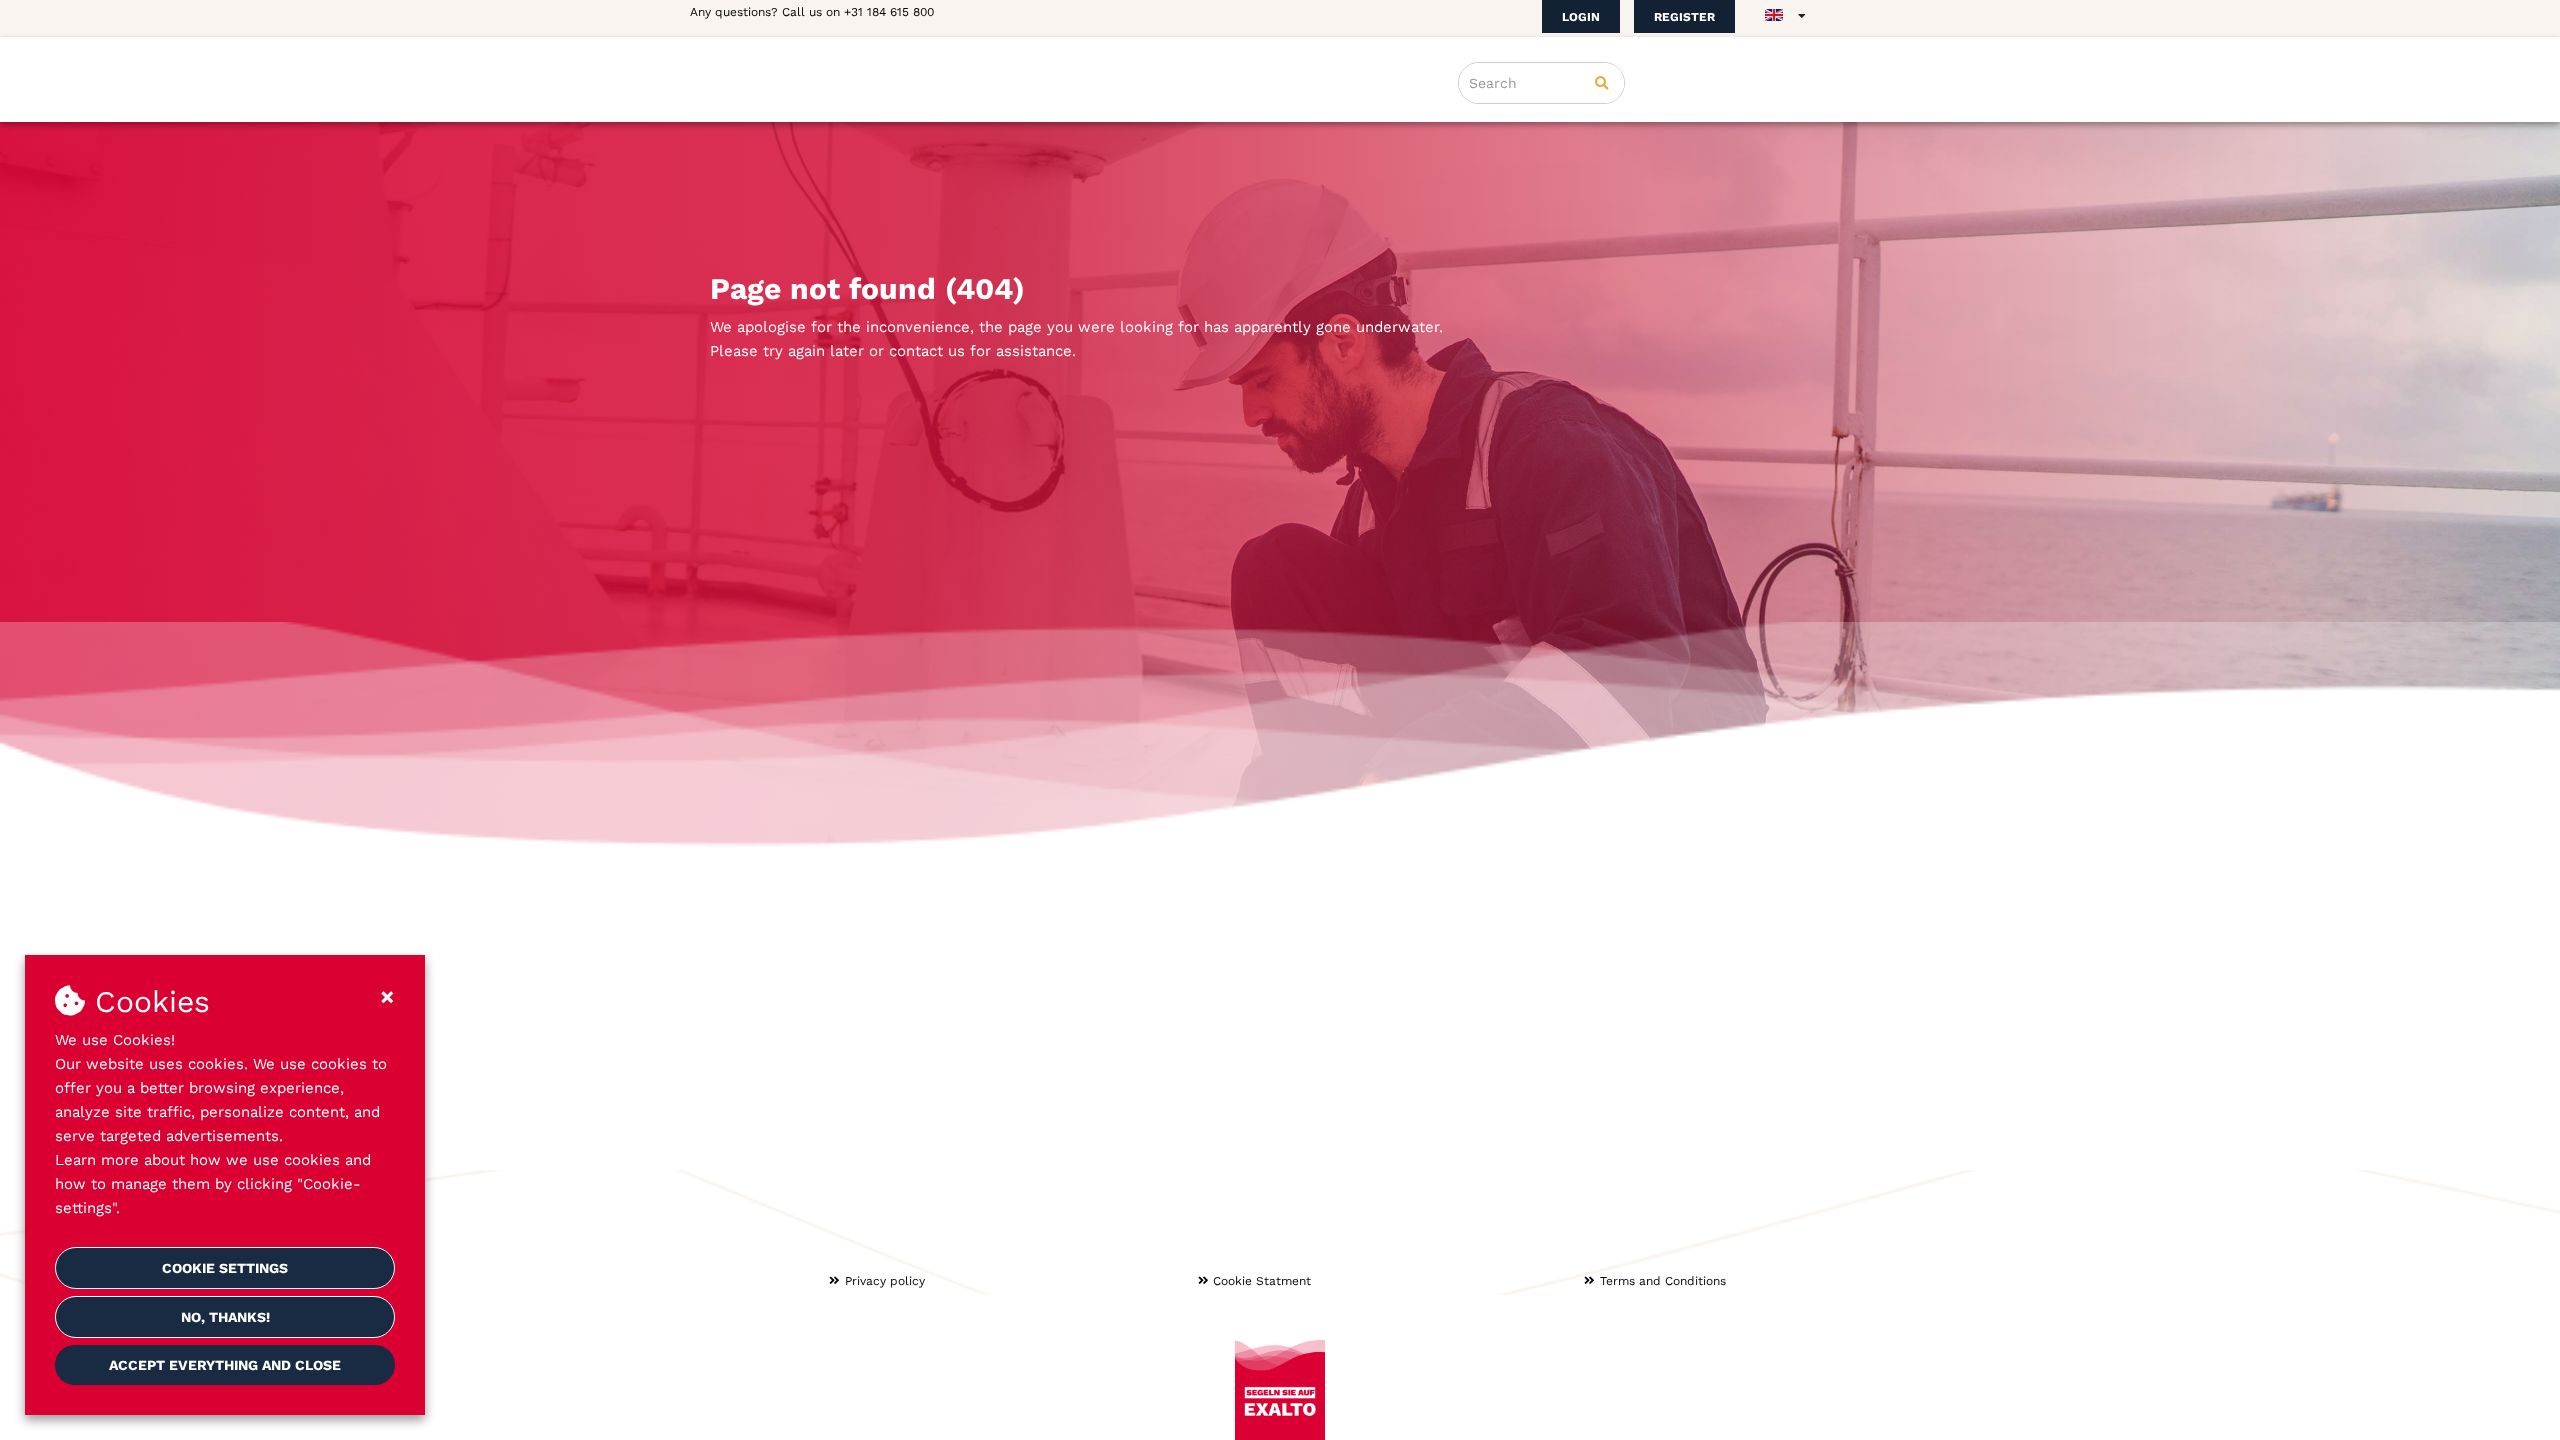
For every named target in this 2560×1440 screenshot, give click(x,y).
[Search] (1602, 83)
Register (1684, 17)
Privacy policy (885, 1281)
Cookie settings (225, 1268)
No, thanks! (225, 1317)
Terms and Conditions (1663, 1281)
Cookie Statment (1262, 1281)
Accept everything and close (225, 1365)
